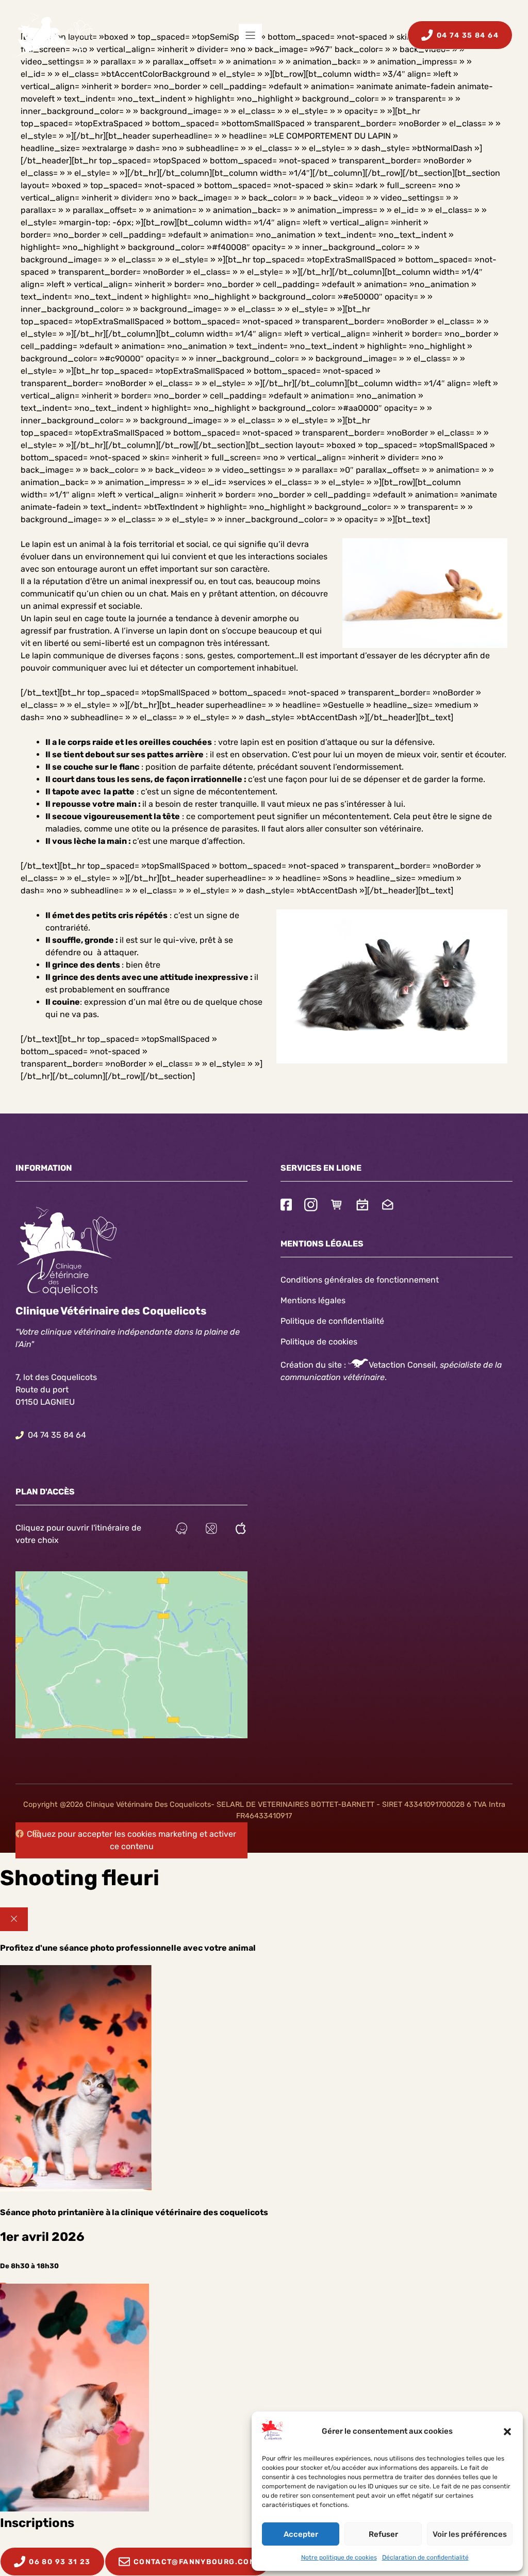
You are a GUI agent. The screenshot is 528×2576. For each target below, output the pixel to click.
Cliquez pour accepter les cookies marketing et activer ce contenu (131, 1840)
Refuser (383, 2534)
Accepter (301, 2534)
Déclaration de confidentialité (425, 2557)
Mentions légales (313, 1300)
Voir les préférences (470, 2534)
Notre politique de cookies (339, 2557)
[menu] (250, 35)
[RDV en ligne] (362, 1206)
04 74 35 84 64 (57, 1435)
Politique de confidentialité (332, 1321)
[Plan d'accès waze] (181, 1530)
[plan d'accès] (211, 1530)
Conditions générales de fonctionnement (360, 1280)
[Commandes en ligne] (337, 1206)
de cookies (337, 1342)
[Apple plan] (241, 1530)
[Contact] (388, 1206)
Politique (298, 1342)
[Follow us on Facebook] (286, 1206)
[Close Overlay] (14, 1919)
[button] (507, 2432)
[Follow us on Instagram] (311, 1206)
